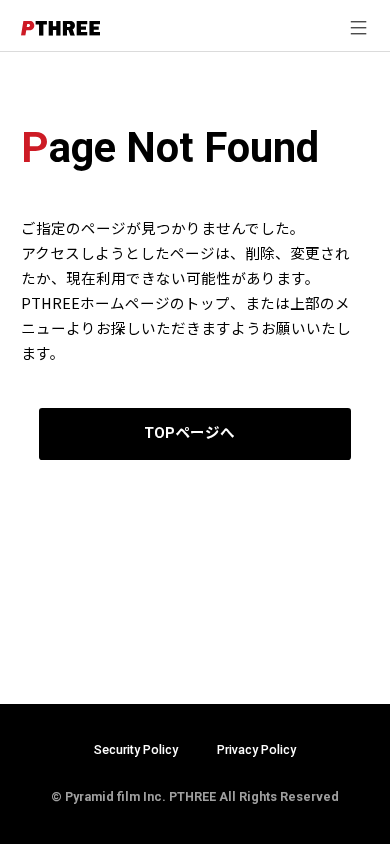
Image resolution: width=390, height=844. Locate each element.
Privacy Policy (256, 749)
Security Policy (136, 749)
